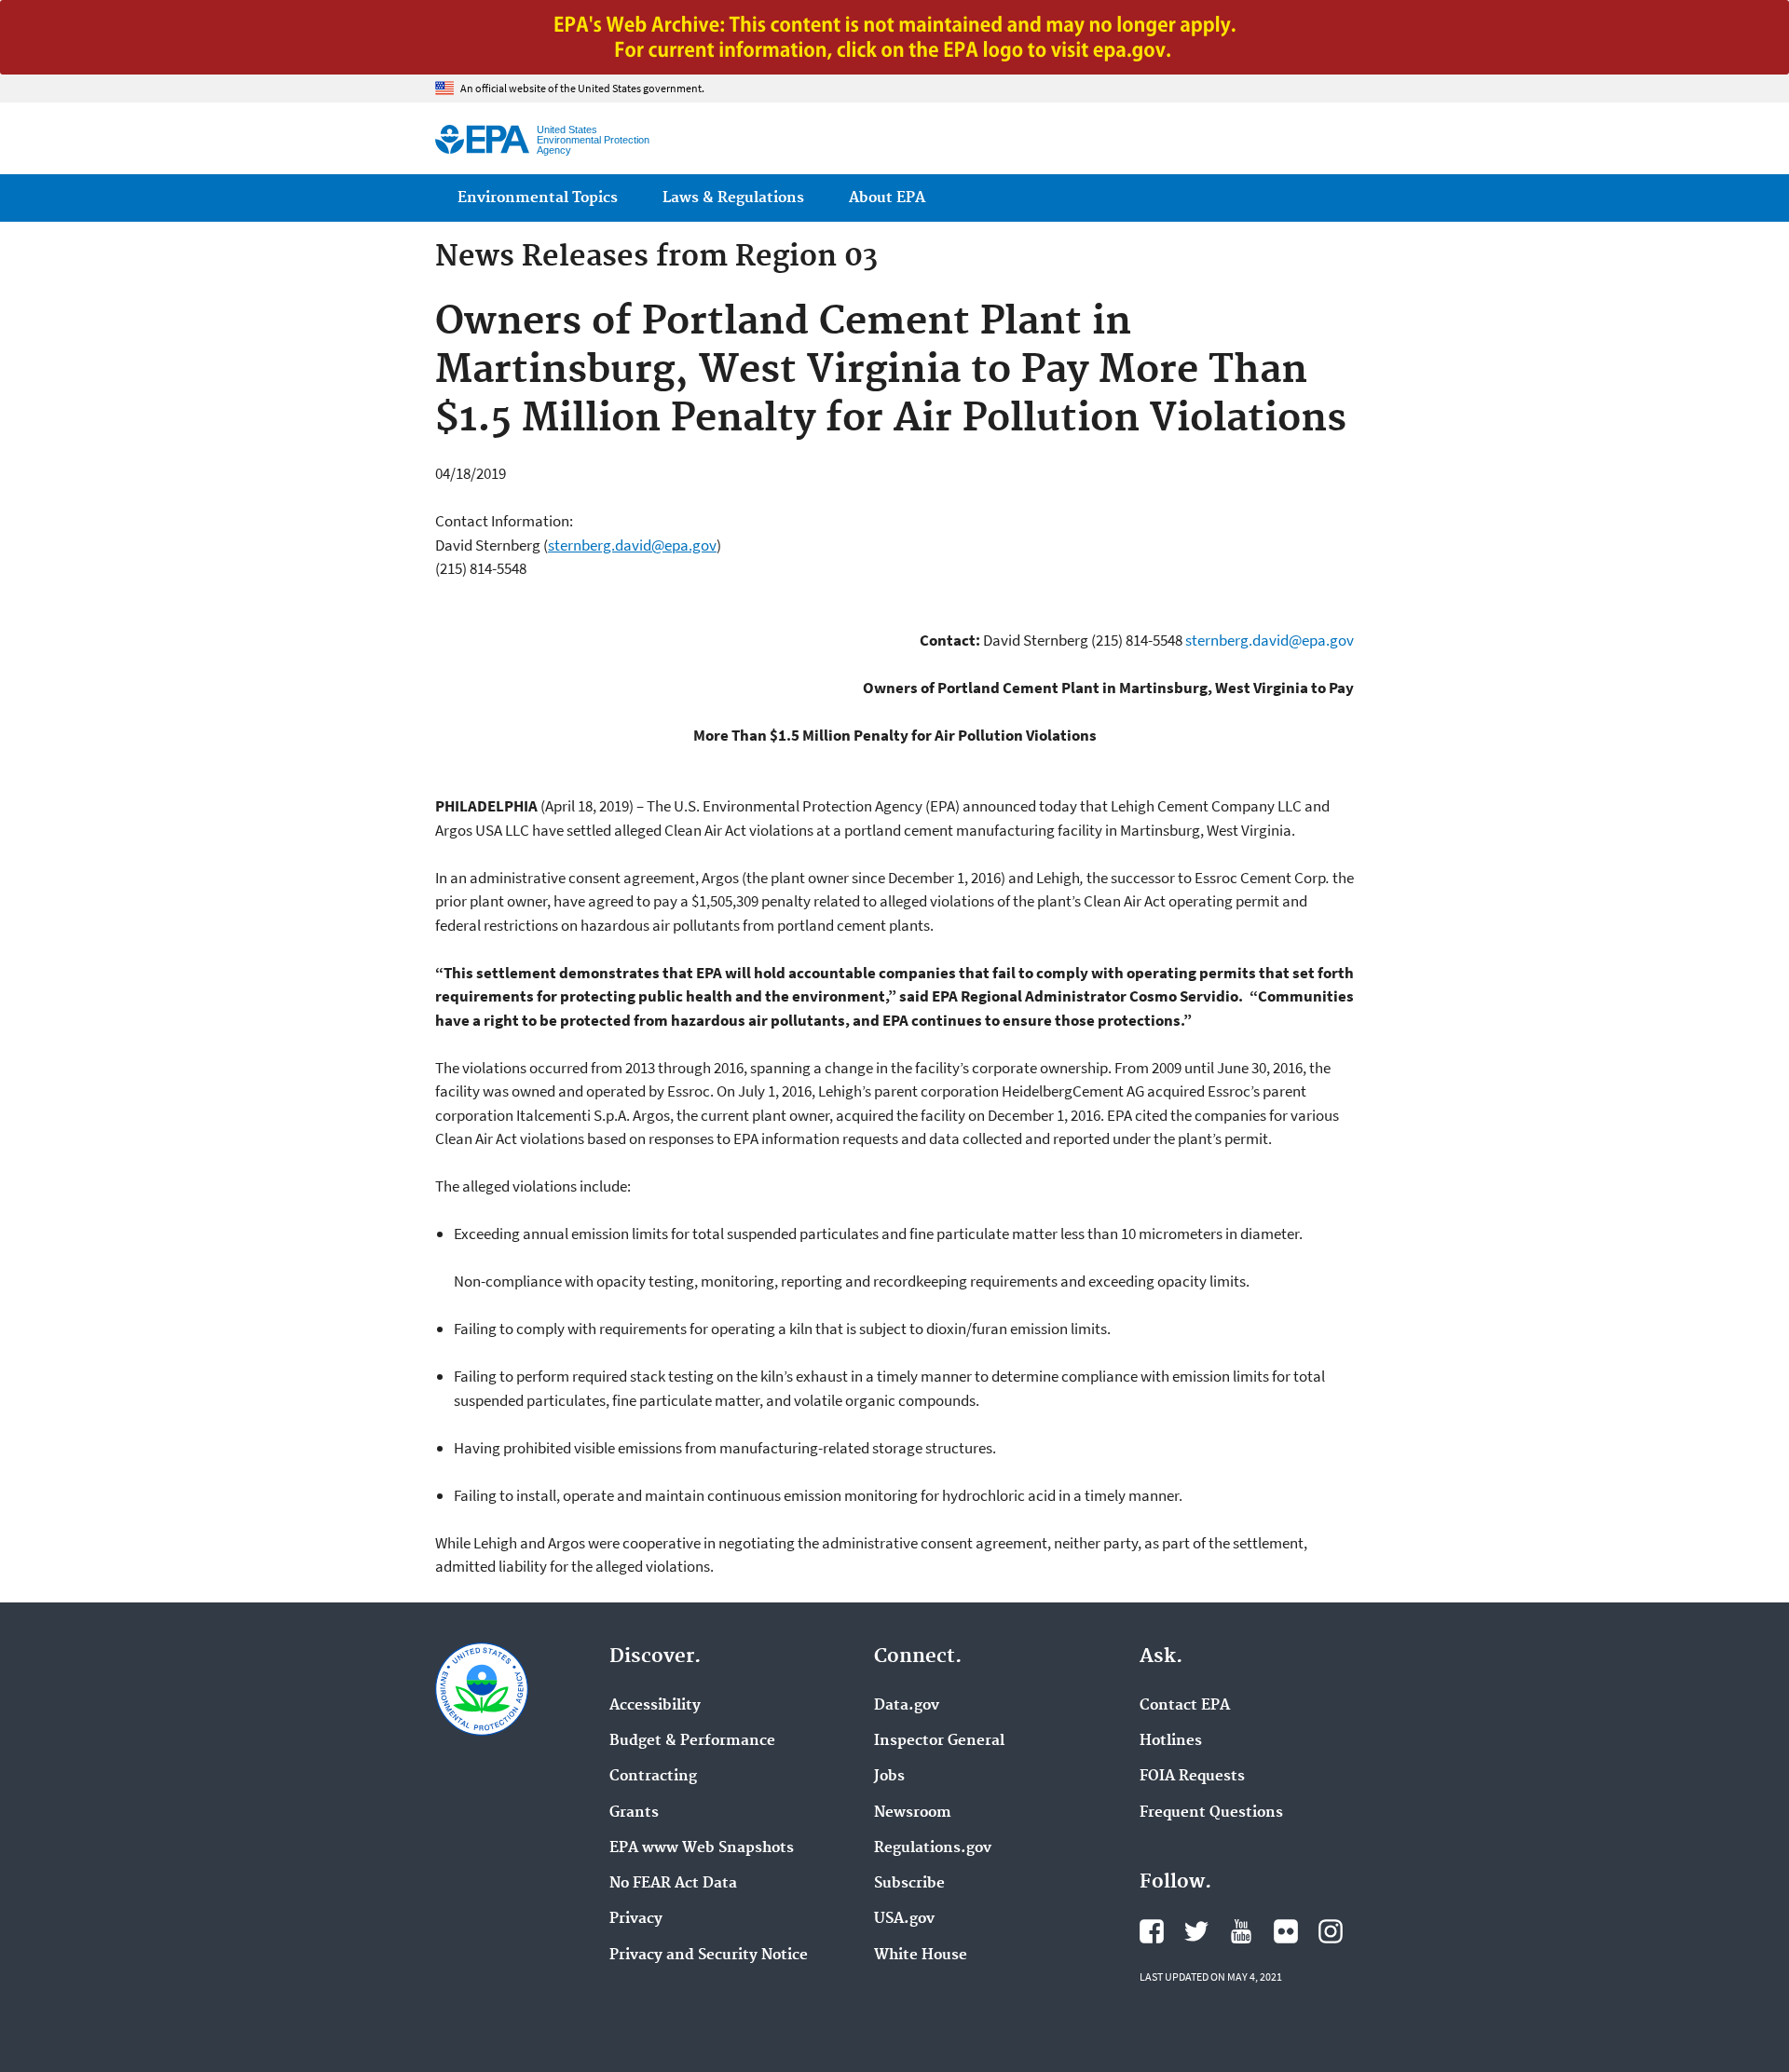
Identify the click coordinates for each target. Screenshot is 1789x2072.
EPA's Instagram (1331, 1931)
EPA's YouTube (1241, 1931)
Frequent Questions (1211, 1813)
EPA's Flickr (1286, 1931)
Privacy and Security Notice (709, 1956)
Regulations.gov (933, 1848)
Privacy (636, 1919)
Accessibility (655, 1706)
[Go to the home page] (482, 139)
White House (921, 1956)
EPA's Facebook (1152, 1931)
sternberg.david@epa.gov (632, 545)
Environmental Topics (538, 198)
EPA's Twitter (1196, 1931)
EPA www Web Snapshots (702, 1848)
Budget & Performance (692, 1741)
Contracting (653, 1777)
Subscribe (909, 1884)
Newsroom (913, 1813)
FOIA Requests (1192, 1777)
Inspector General (939, 1741)
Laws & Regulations (733, 198)
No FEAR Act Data (673, 1884)
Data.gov (907, 1706)
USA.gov (904, 1919)
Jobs (889, 1777)
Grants (634, 1813)
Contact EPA (1185, 1706)
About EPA (887, 198)
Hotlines (1171, 1741)
